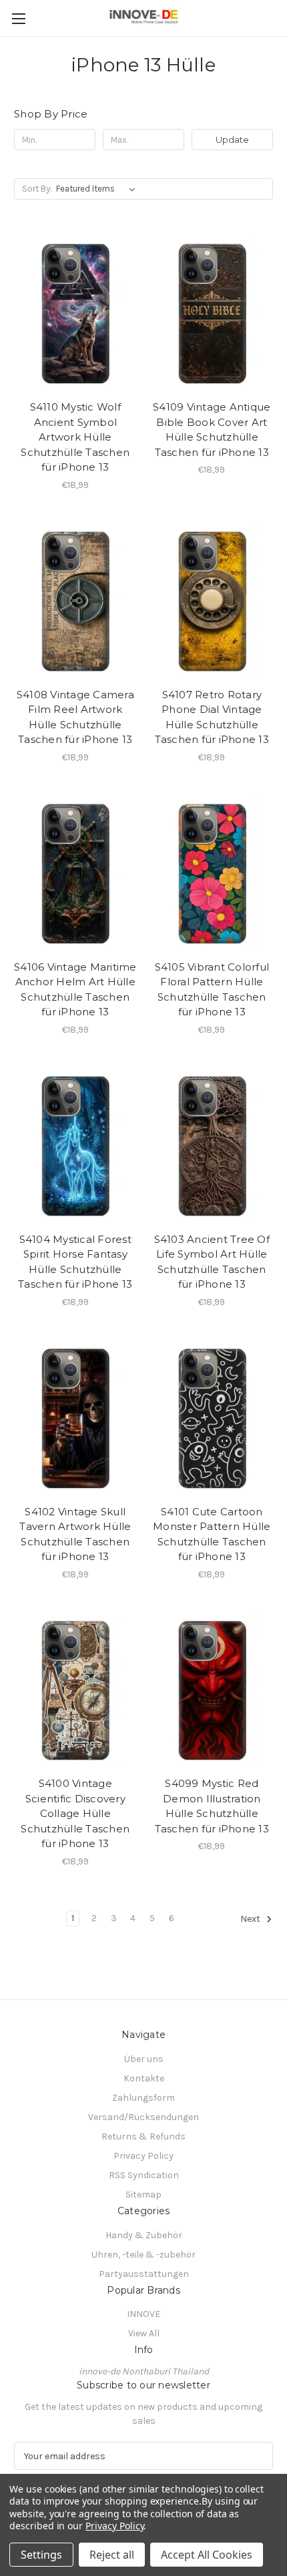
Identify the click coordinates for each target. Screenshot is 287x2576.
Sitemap (143, 2195)
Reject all (112, 2555)
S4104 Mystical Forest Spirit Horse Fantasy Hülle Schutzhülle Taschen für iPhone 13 (75, 1262)
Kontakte (144, 2078)
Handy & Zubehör (144, 2235)
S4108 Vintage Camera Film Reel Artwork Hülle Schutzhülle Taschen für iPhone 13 (75, 717)
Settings (41, 2555)
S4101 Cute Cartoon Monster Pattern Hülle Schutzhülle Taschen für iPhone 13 (212, 1534)
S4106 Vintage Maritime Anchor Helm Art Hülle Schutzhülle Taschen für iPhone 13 (75, 990)
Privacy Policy (143, 2156)
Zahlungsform (143, 2098)
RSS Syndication (144, 2175)
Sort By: (37, 189)
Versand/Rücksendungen (143, 2117)
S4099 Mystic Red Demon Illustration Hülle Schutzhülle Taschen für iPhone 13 (212, 1806)
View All (144, 2333)
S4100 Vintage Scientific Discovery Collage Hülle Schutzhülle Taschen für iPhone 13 (75, 1813)
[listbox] (98, 189)
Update (232, 140)
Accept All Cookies (207, 2555)
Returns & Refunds (143, 2136)
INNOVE (143, 2314)
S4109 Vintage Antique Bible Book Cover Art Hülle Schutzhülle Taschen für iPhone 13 (212, 430)
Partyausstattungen (144, 2274)
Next (251, 1919)
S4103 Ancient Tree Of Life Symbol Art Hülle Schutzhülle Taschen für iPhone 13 (212, 1262)
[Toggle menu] (18, 18)
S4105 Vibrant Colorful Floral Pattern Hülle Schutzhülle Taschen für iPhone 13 (212, 990)
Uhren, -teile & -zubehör (143, 2255)
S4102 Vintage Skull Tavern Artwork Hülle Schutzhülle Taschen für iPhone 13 (75, 1534)
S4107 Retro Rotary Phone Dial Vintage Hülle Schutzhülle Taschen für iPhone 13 (212, 717)
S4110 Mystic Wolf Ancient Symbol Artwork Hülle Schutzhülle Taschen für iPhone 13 (75, 437)
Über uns (144, 2059)
